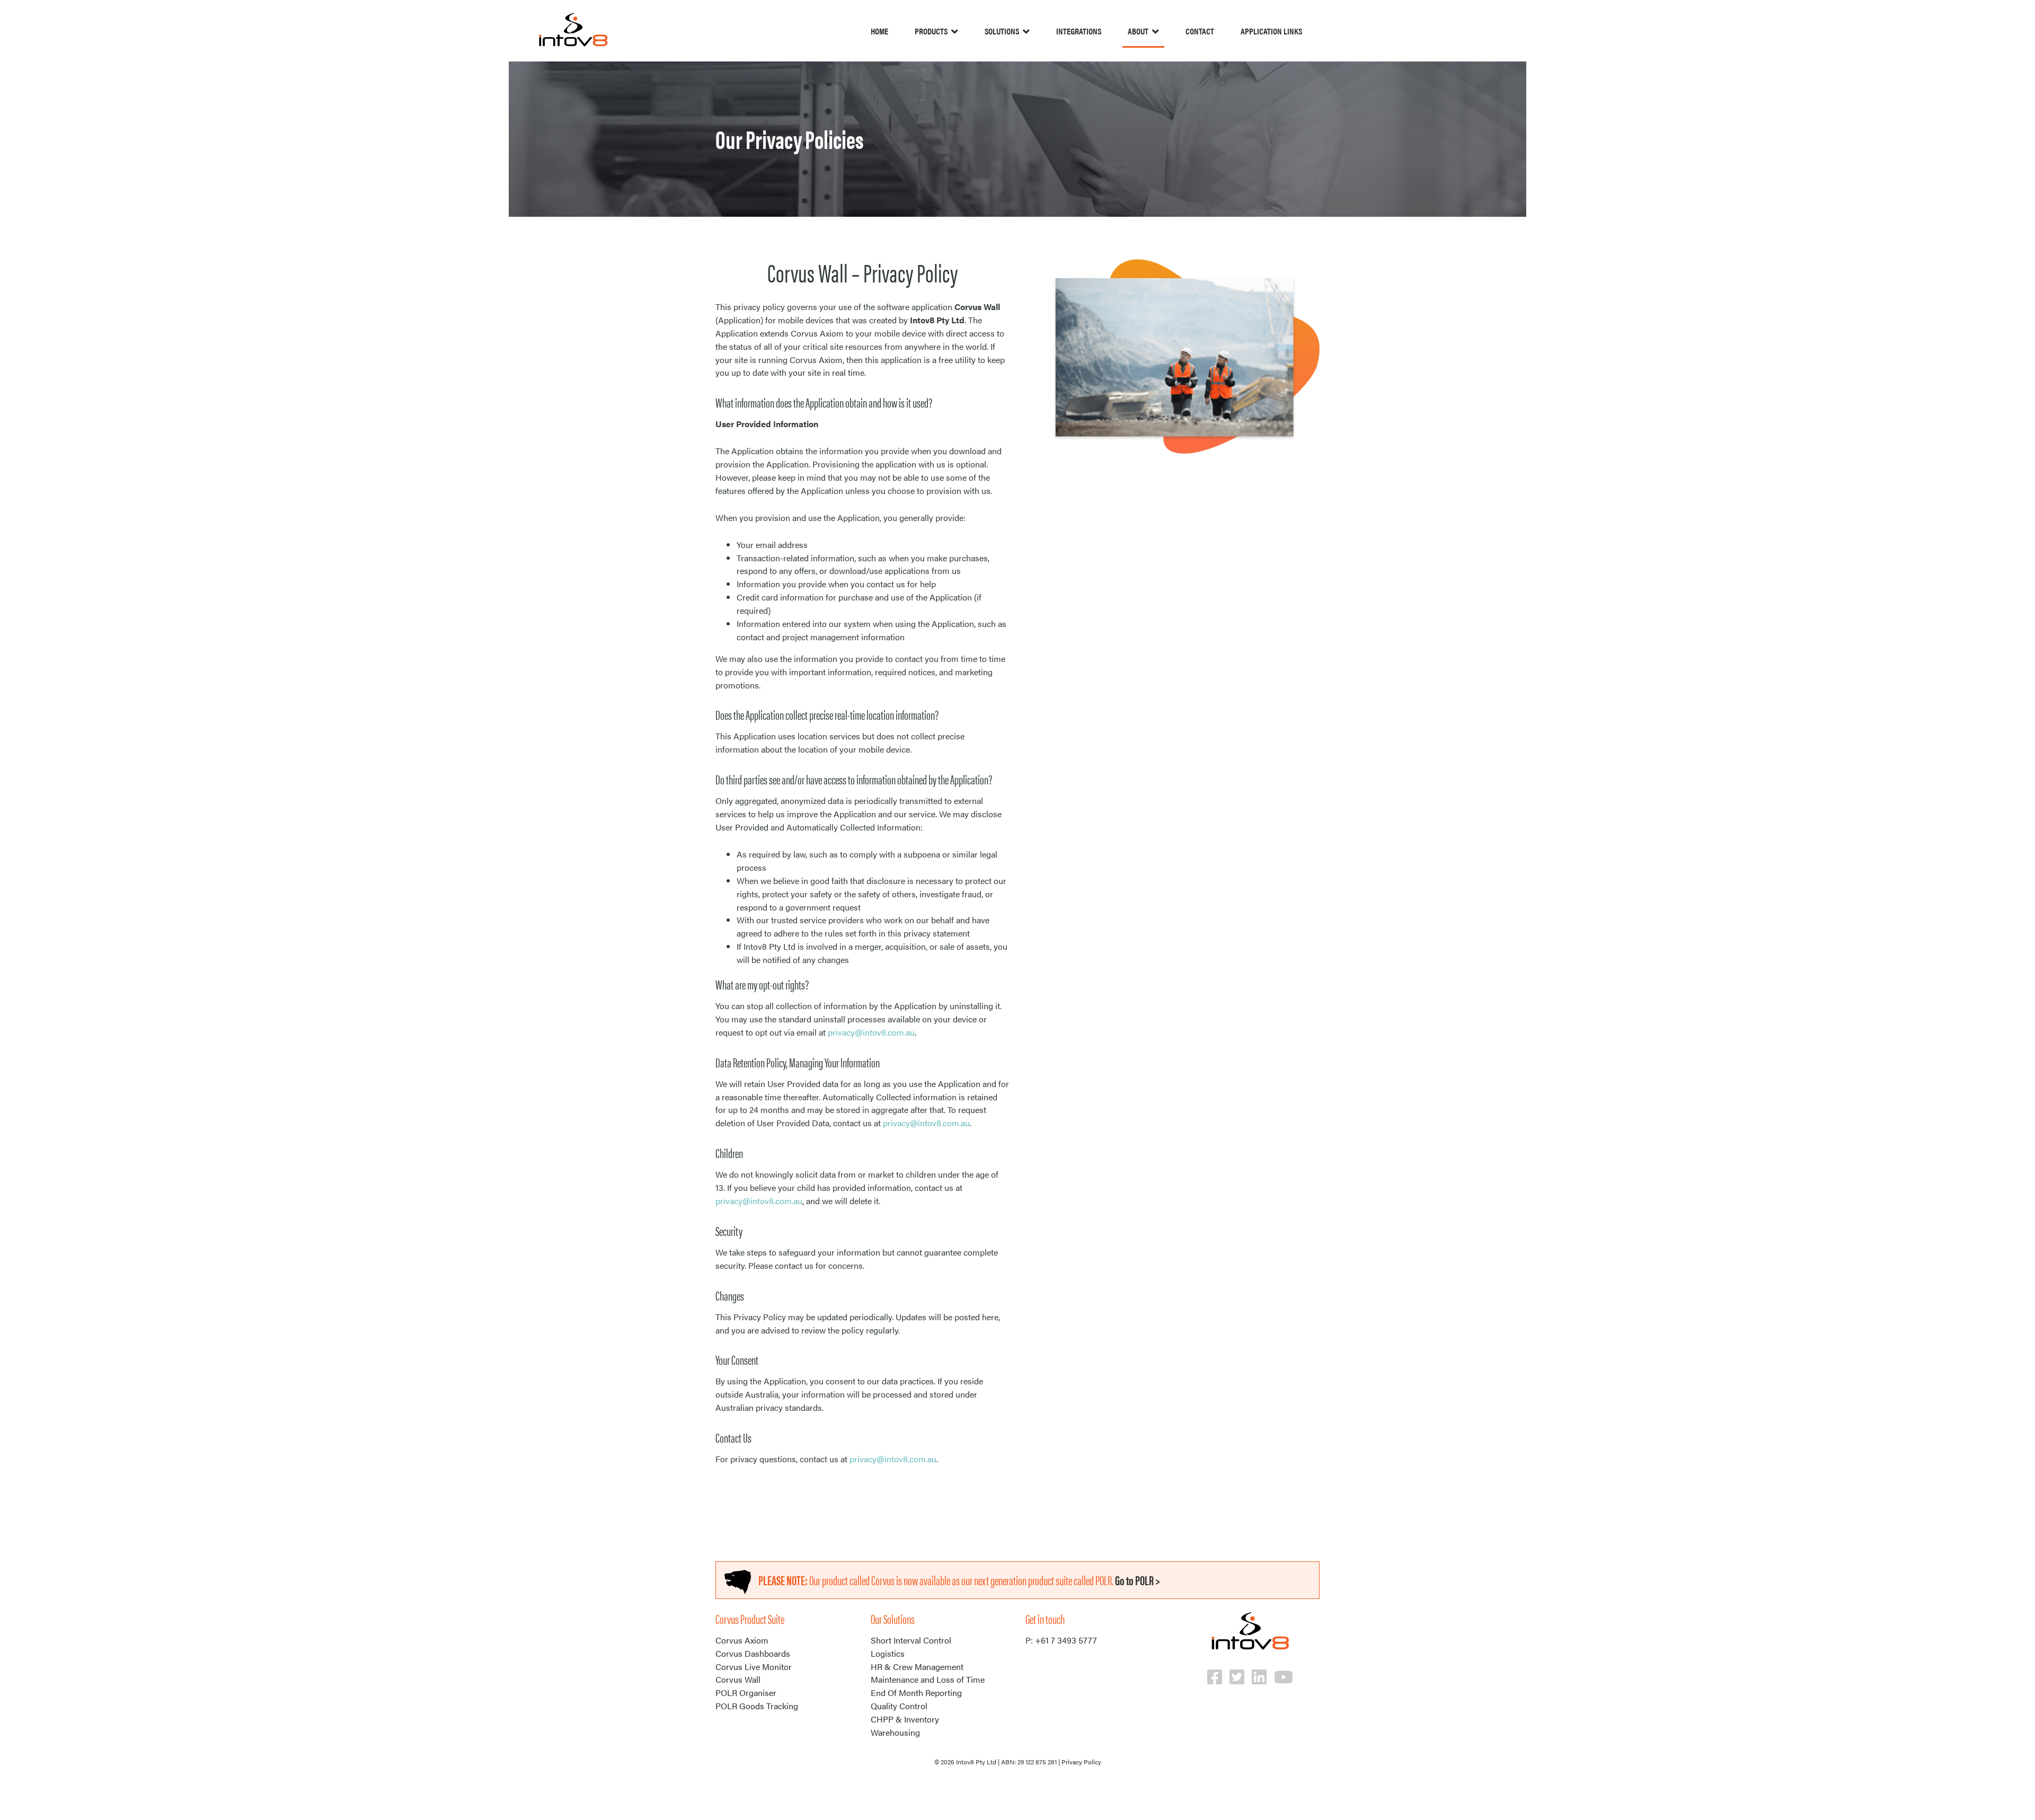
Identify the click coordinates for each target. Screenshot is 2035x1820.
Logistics (888, 1653)
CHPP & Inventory (905, 1719)
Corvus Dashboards (753, 1653)
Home (879, 31)
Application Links (1271, 31)
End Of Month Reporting (916, 1693)
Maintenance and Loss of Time (928, 1679)
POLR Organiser (746, 1693)
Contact (1200, 31)
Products (931, 31)
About (1138, 31)
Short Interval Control (911, 1640)
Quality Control (899, 1706)
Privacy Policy (1081, 1762)
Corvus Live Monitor (754, 1667)
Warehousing (895, 1732)
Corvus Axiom (742, 1640)
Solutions (1002, 31)
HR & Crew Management (917, 1667)
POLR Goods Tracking (757, 1706)
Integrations (1079, 31)
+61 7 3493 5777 (1066, 1640)
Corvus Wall (738, 1679)
